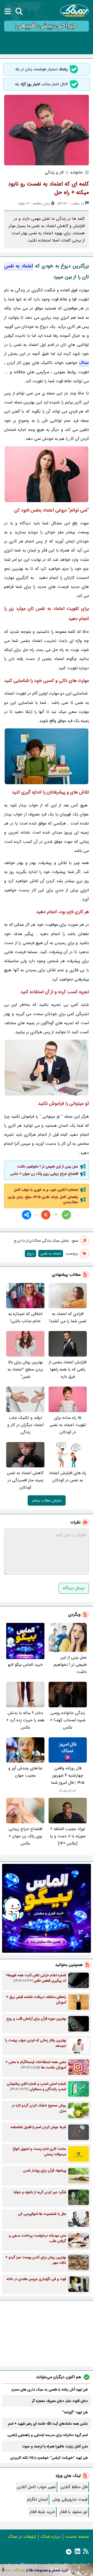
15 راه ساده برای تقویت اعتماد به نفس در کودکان (68, 1425)
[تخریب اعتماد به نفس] (47, 1068)
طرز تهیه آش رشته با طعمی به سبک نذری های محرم (50, 2390)
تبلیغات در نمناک (22, 2537)
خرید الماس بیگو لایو (25, 1665)
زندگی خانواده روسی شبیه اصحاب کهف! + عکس (68, 1720)
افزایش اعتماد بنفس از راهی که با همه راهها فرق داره (68, 1369)
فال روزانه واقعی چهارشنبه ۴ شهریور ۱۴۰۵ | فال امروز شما (68, 1775)
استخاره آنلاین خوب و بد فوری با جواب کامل (46, 1190)
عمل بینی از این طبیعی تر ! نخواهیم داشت (48, 1166)
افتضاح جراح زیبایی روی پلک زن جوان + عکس (44, 1174)
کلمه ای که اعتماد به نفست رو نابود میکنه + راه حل (48, 188)
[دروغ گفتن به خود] (47, 756)
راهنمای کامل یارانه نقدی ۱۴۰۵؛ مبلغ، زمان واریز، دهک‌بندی (43, 1200)
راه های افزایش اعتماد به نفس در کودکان (68, 1477)
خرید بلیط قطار (42, 2512)
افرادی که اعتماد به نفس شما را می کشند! (68, 1317)
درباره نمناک (51, 2537)
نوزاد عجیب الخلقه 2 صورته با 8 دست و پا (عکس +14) (68, 1836)
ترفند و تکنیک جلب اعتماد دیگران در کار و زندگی (25, 1425)
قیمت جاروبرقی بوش (70, 2499)
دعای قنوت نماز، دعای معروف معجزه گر (60, 2401)
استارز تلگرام (37, 2499)
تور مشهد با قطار (73, 2512)
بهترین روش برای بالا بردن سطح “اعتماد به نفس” (25, 1369)
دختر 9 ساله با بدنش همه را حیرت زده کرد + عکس (25, 1720)
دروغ (30, 1254)
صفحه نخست (77, 2537)
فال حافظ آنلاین (74, 2487)
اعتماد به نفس (19, 266)
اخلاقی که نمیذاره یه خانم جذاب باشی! (25, 1317)
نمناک (84, 363)
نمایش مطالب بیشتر (47, 1500)
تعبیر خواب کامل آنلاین (36, 2487)
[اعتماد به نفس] (47, 474)
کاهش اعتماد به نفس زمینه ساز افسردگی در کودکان (25, 1480)
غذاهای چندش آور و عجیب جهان (25, 1772)
